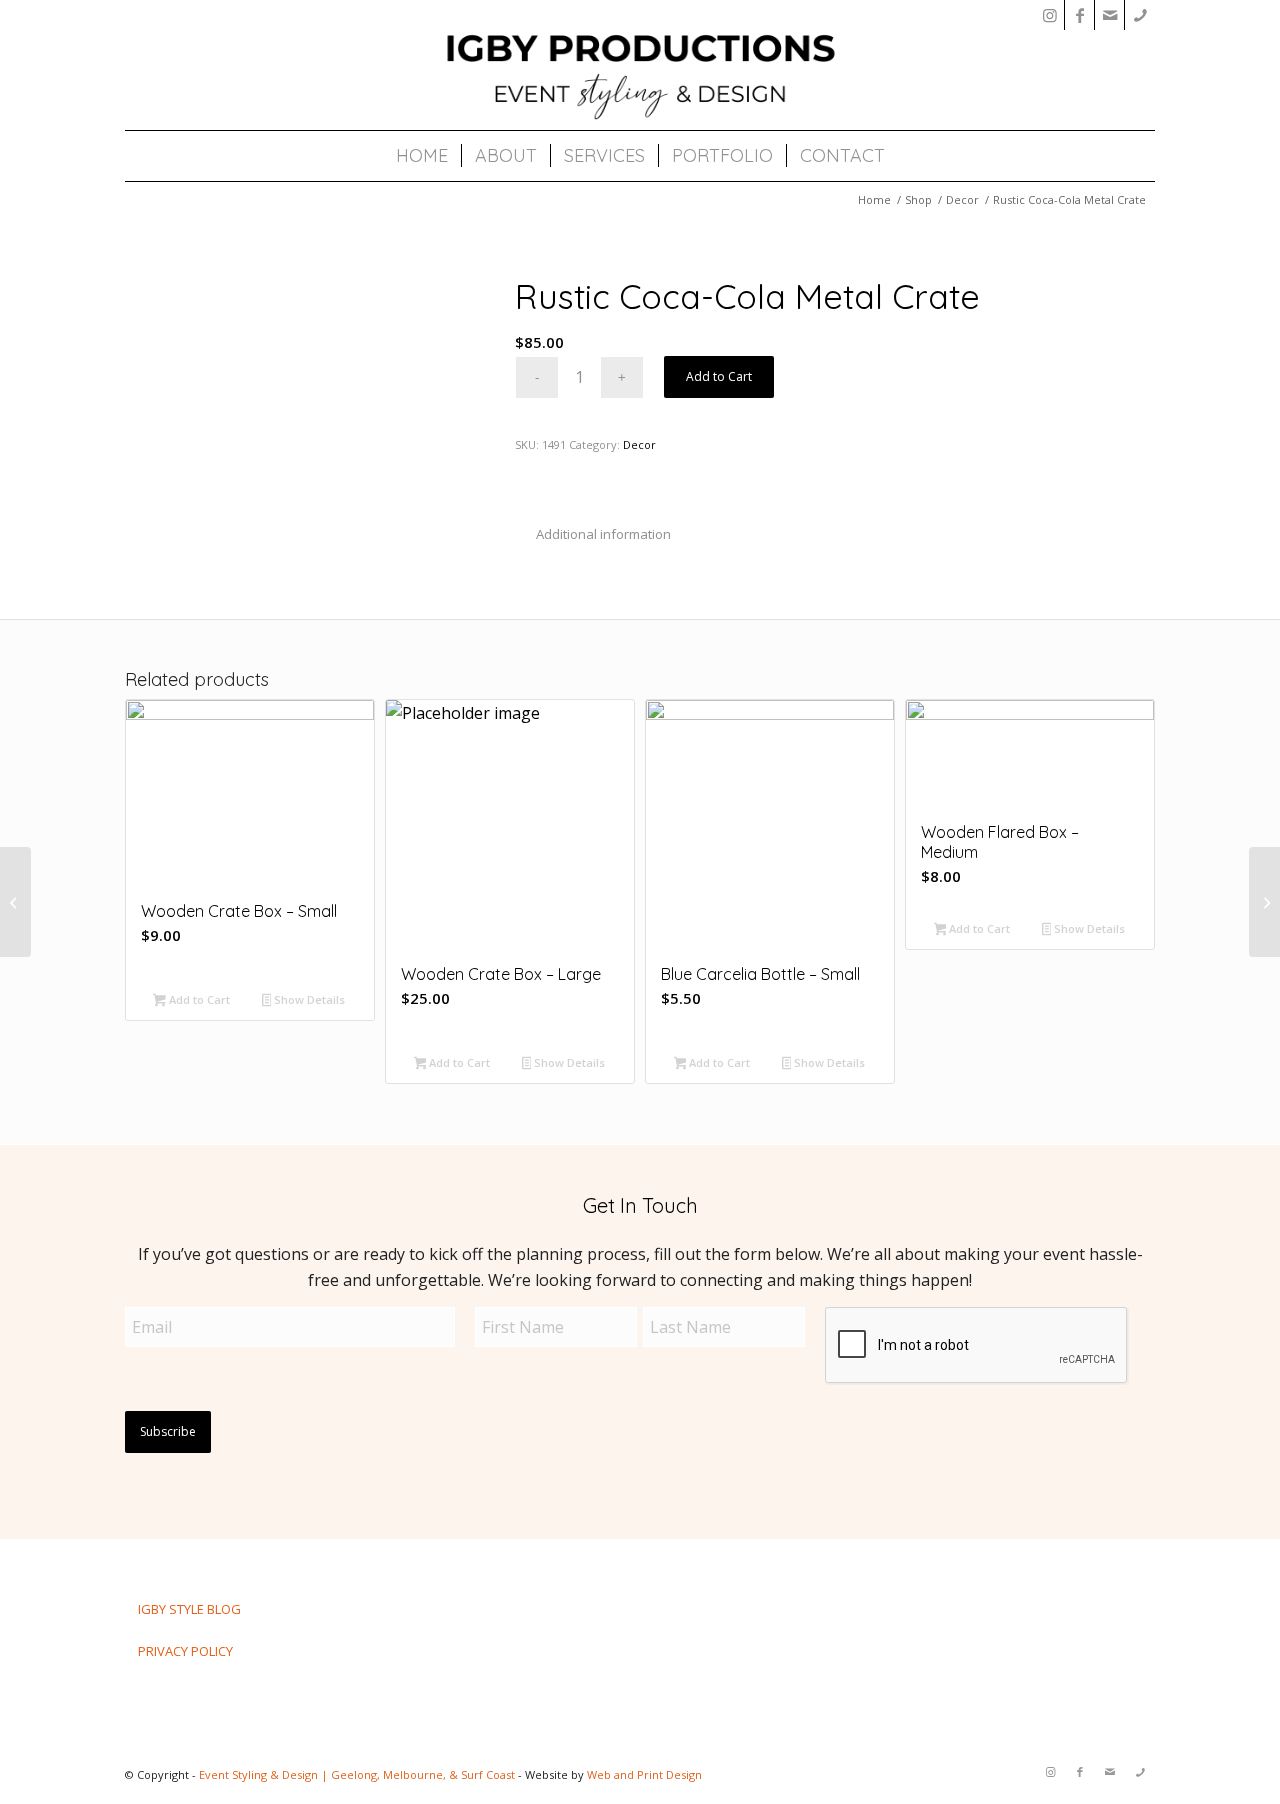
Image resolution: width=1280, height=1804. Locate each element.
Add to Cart (719, 376)
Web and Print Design (644, 1774)
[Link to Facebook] (1079, 15)
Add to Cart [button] (198, 999)
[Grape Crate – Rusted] (1264, 902)
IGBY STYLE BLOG (189, 1609)
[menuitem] (422, 156)
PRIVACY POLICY (185, 1651)
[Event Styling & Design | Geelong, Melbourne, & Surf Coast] (640, 75)
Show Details (308, 999)
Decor (639, 444)
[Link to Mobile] (1140, 15)
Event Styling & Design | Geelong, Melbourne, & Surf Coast (357, 1774)
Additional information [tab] (603, 534)
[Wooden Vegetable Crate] (15, 902)
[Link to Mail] (1109, 15)
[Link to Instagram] (1049, 15)
